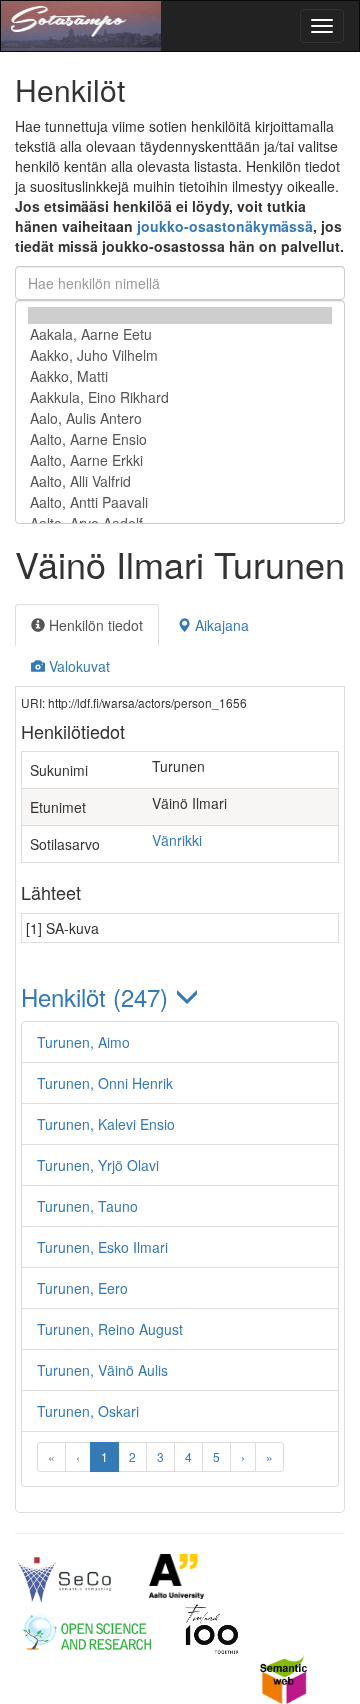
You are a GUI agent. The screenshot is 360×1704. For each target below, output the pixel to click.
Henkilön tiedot (94, 625)
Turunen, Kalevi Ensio (106, 1124)
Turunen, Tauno (87, 1206)
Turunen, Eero (82, 1288)
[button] (180, 996)
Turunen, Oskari (88, 1411)
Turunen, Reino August (110, 1329)
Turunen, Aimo (83, 1042)
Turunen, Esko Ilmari (102, 1247)
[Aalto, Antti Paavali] (180, 502)
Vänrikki (177, 840)
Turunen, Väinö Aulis (102, 1370)
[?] (180, 315)
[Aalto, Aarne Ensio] (180, 439)
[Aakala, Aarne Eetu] (180, 334)
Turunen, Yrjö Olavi (98, 1165)
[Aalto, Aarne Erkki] (180, 460)
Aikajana (220, 625)
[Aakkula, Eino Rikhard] (180, 397)
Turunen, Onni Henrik (105, 1083)
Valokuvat (77, 666)
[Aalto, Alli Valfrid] (180, 481)
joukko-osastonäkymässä (225, 226)
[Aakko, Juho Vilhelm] (180, 355)
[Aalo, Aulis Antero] (180, 418)
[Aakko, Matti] (180, 376)
